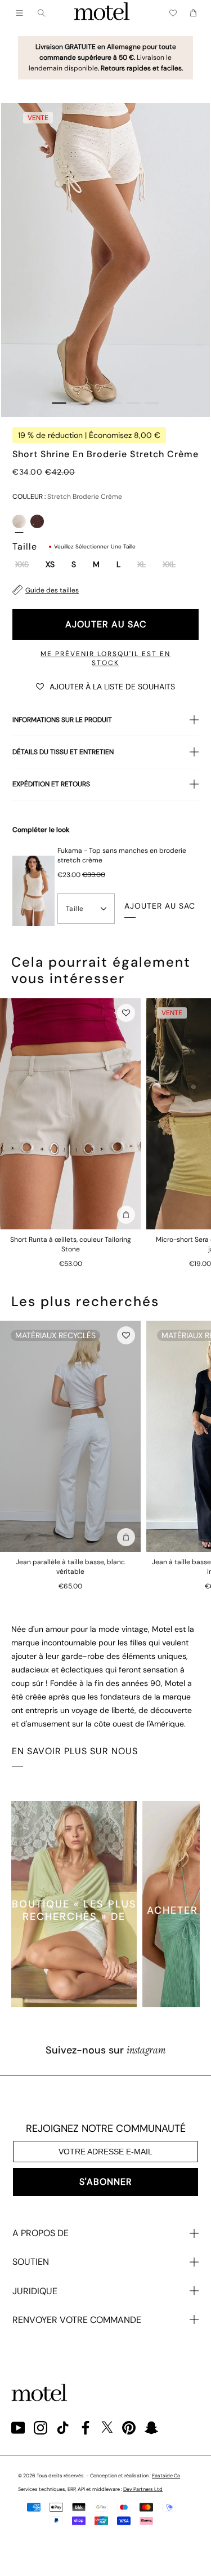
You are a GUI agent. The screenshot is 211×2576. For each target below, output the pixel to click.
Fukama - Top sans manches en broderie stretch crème (122, 855)
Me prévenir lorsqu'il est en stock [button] (105, 658)
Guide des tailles (52, 590)
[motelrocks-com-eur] (102, 13)
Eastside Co (166, 2476)
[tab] (59, 403)
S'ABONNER (106, 2182)
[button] (105, 686)
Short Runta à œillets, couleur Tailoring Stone (71, 1244)
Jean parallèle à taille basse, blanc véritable (70, 1567)
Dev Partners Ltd (143, 2489)
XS (50, 565)
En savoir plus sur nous (75, 1751)
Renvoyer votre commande (77, 2320)
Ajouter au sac (106, 624)
